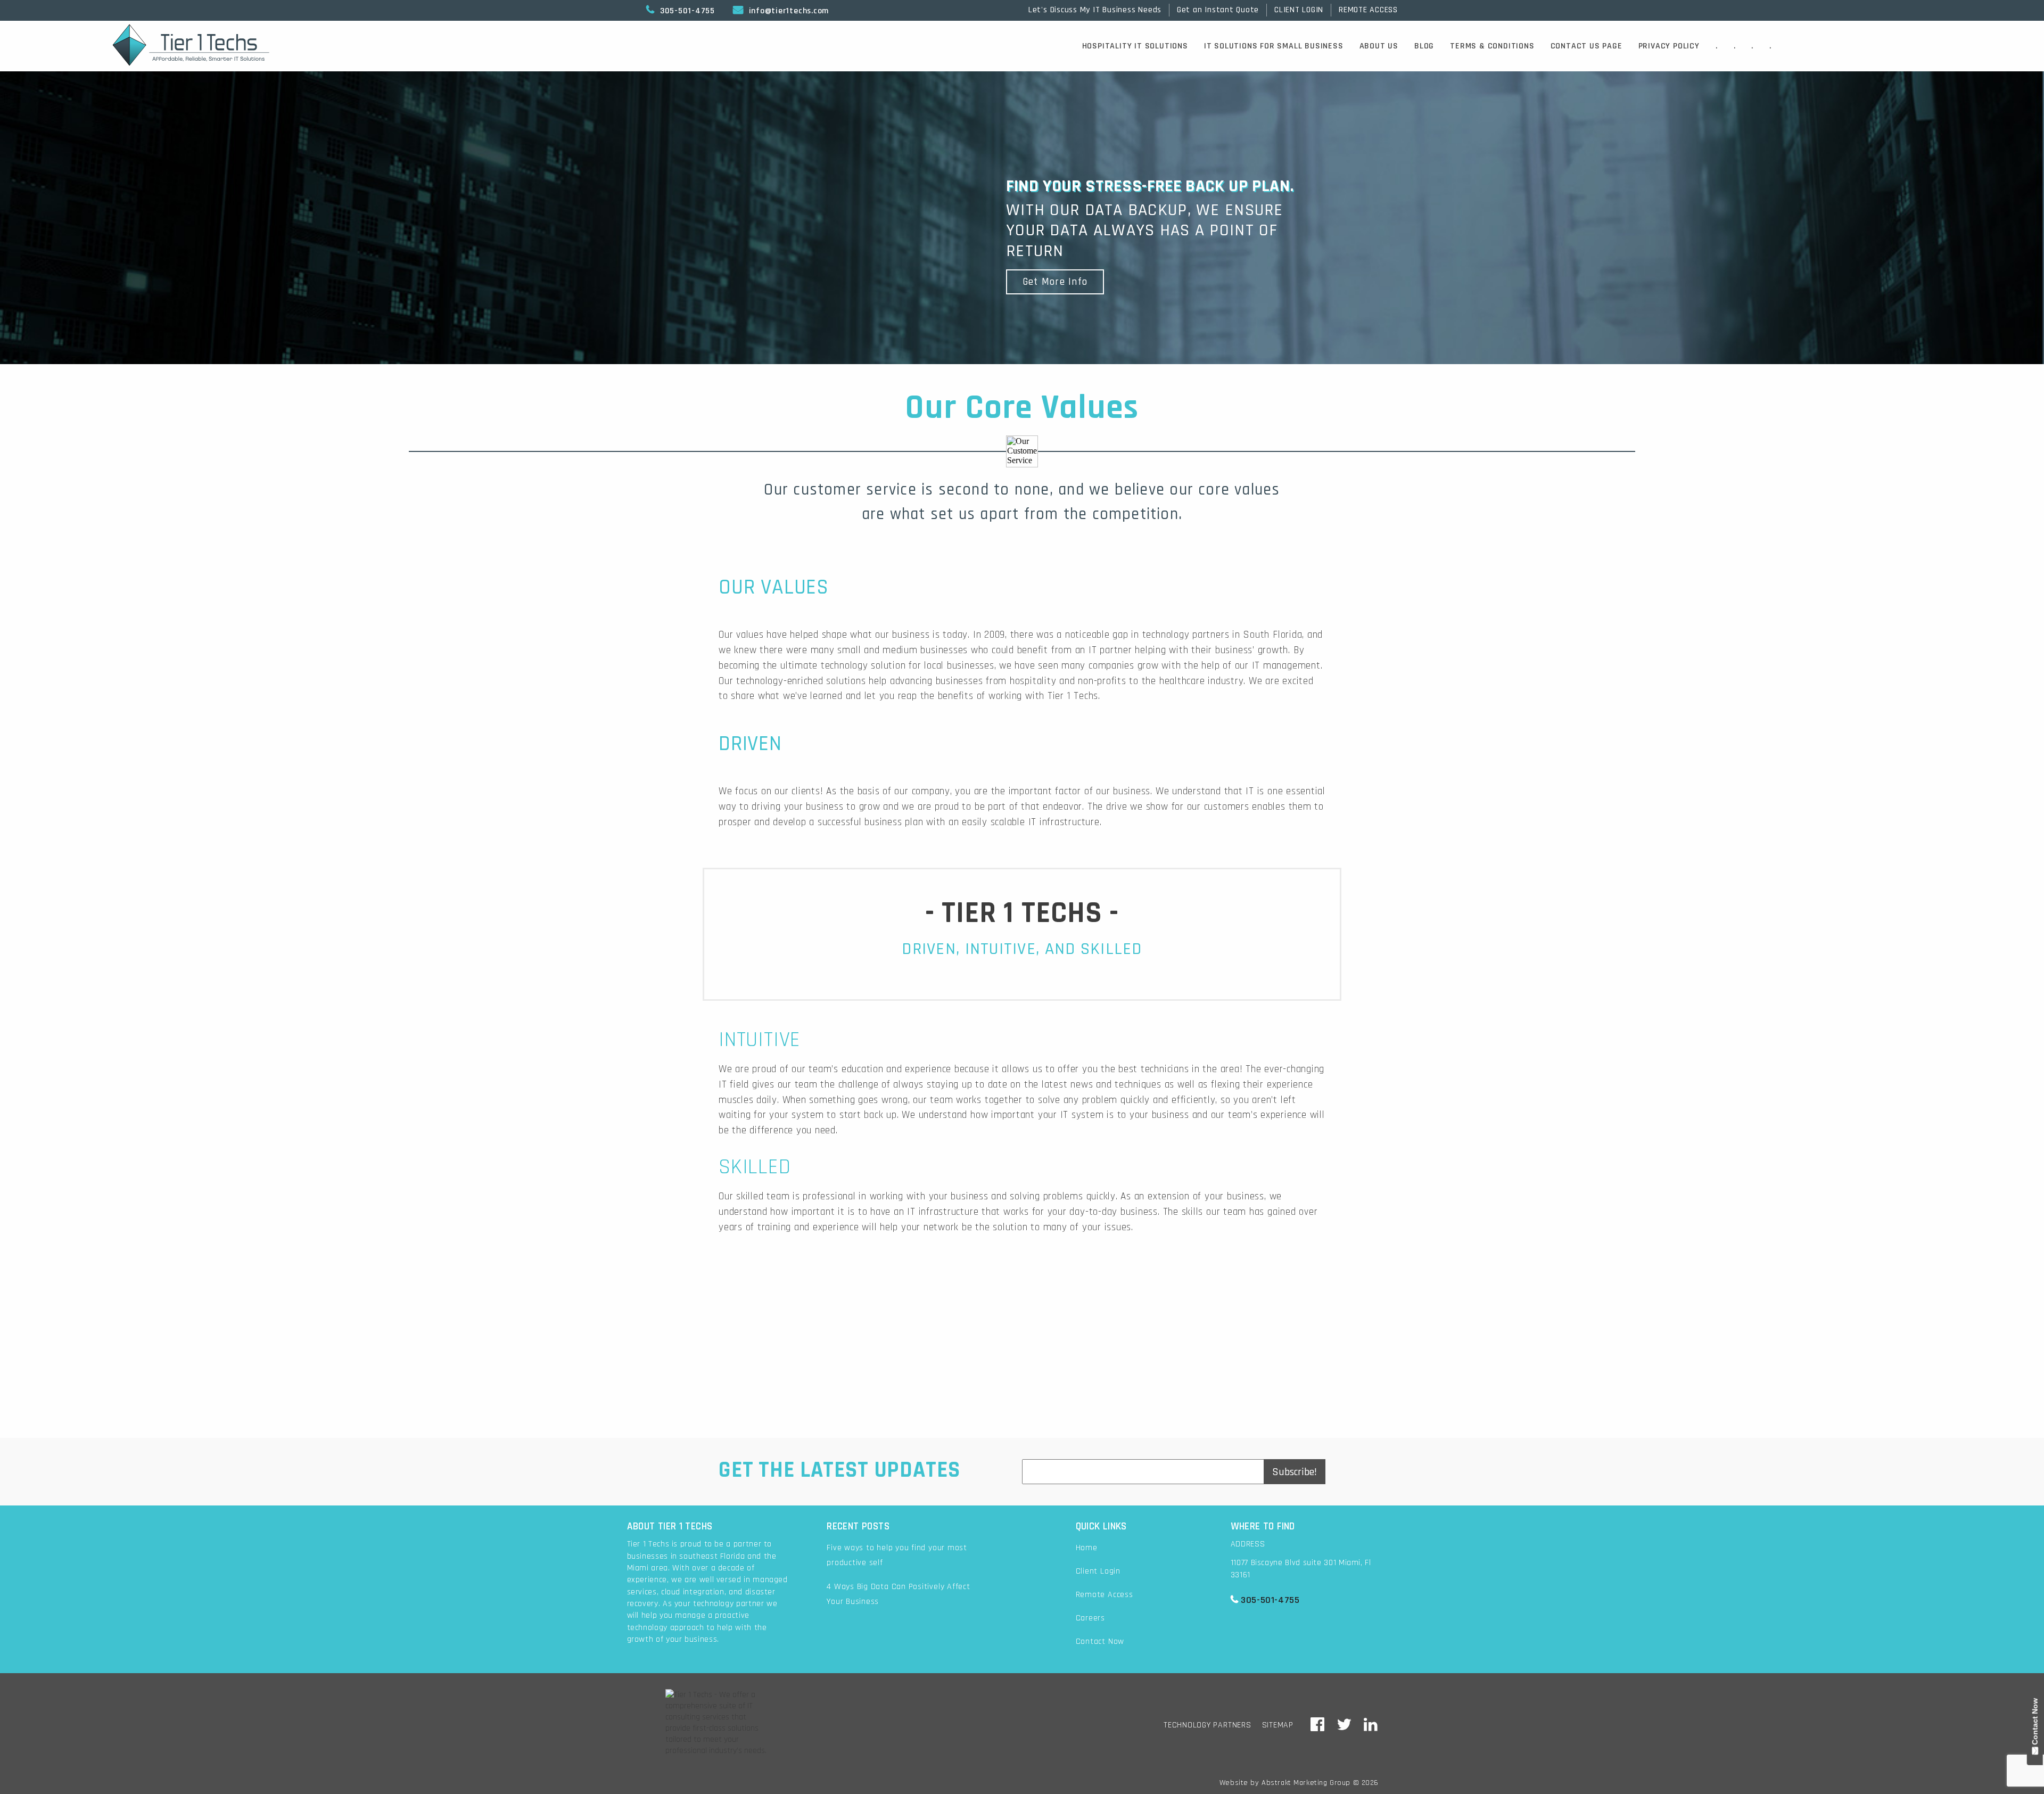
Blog (1424, 46)
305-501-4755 (681, 11)
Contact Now (1100, 1641)
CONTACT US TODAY (1022, 1377)
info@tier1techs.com (781, 11)
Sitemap (1278, 1725)
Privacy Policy (1669, 46)
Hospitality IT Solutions (1135, 46)
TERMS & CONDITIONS (1492, 46)
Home (1087, 1548)
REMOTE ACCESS (1368, 10)
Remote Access (1105, 1595)
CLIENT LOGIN (1299, 10)
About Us (1379, 46)
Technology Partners (1208, 1725)
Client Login (1098, 1571)
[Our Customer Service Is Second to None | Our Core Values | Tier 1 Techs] (1318, 1726)
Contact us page (1586, 46)
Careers (1090, 1618)
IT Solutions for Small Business (1274, 46)
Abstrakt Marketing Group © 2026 (1320, 1783)
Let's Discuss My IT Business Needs (1095, 10)
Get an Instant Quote (1218, 10)
